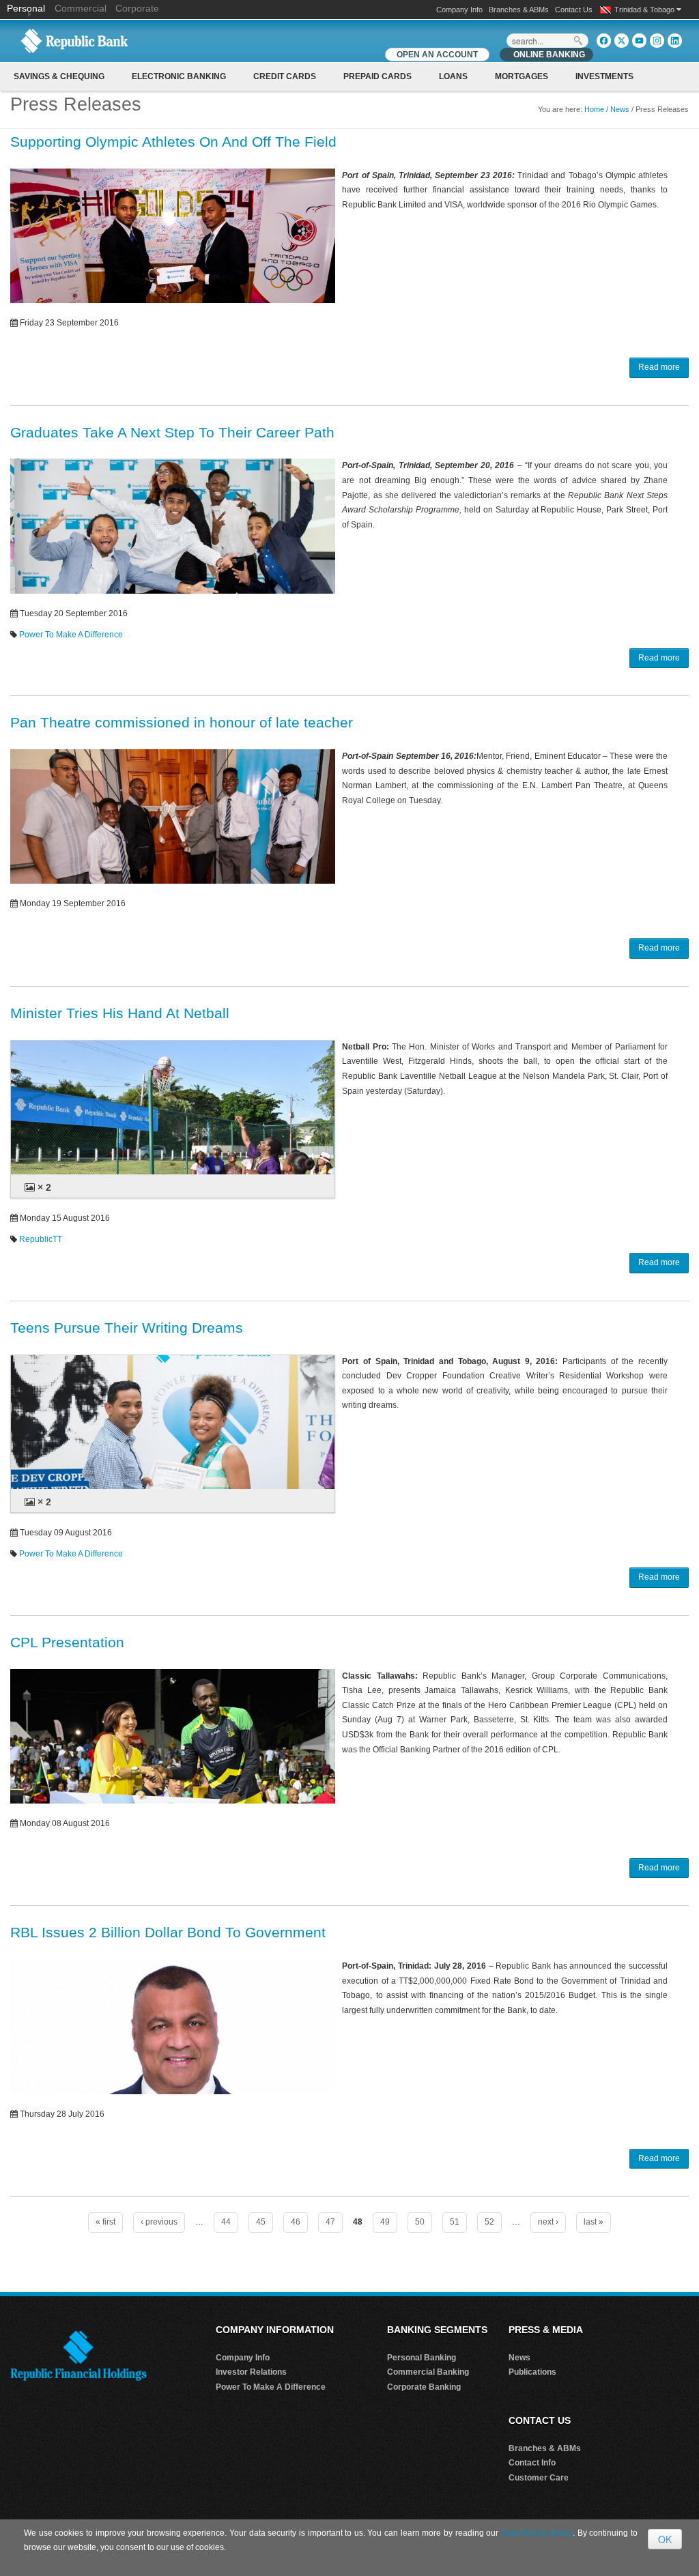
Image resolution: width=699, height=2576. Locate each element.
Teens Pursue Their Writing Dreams (127, 1328)
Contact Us (574, 10)
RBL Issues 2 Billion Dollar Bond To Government (168, 1932)
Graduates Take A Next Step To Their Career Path (172, 432)
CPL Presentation (67, 1642)
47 (330, 2222)
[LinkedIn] (675, 41)
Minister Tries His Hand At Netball (120, 1013)
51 (455, 2222)
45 (261, 2222)
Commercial (81, 8)
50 (420, 2222)
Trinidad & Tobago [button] (645, 10)
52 (489, 2222)
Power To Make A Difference (71, 635)
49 (385, 2222)
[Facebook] (604, 41)
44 (226, 2222)
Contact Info (532, 2463)
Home (594, 109)
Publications (532, 2372)
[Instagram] (657, 41)
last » (594, 2222)
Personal (27, 8)
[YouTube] (639, 41)
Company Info (459, 10)
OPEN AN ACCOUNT (437, 55)
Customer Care (539, 2478)
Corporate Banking (424, 2387)
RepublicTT (41, 1239)
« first (105, 2222)
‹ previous (159, 2222)
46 (296, 2222)
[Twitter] (622, 41)
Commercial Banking (428, 2372)
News (620, 109)
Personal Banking (422, 2358)
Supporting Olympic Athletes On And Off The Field (173, 142)
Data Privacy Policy (537, 2533)
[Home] (74, 40)
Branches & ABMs (519, 10)
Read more (659, 367)
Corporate (137, 8)
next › (548, 2222)
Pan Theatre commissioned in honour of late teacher (182, 722)
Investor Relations (251, 2372)
